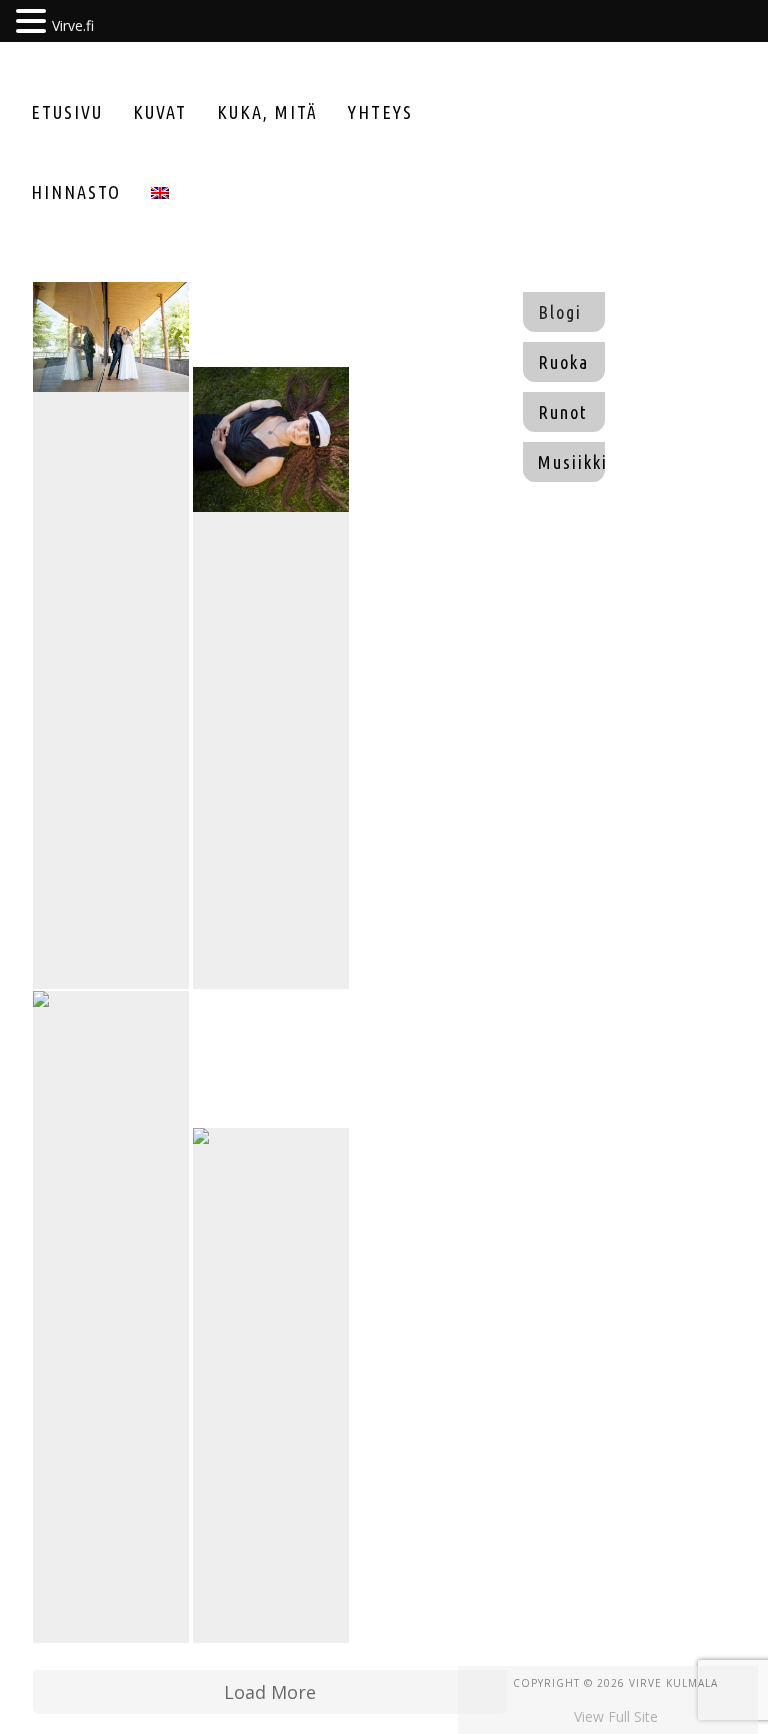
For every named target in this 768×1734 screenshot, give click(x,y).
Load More (270, 1692)
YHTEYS (380, 112)
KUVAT (160, 112)
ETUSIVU (67, 112)
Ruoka (563, 362)
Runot (563, 412)
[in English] (160, 192)
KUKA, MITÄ (267, 112)
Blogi (560, 312)
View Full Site (616, 1716)
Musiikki (571, 462)
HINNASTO (76, 192)
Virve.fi (73, 25)
